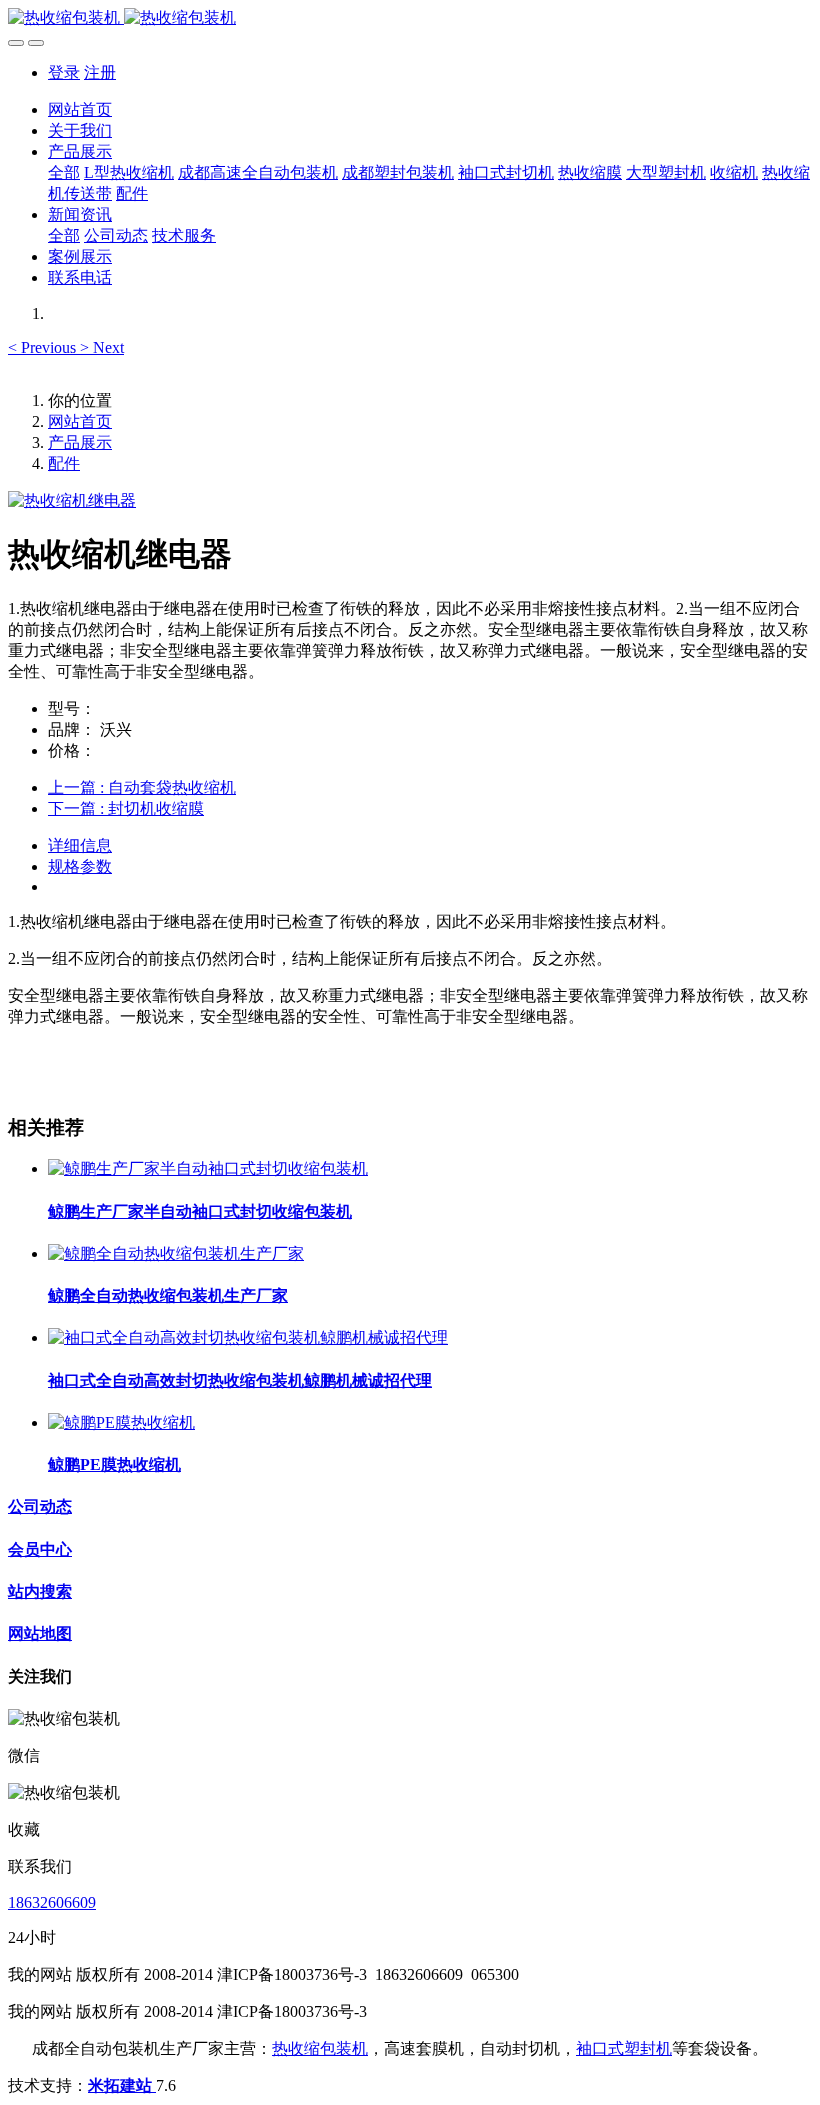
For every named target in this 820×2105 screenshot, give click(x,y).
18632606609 (52, 1902)
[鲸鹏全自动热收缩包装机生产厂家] (176, 1253)
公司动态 (40, 1506)
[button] (44, 347)
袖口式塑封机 (624, 2048)
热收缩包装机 (320, 2048)
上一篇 (142, 787)
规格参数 (80, 866)
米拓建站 (122, 2085)
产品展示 (80, 442)
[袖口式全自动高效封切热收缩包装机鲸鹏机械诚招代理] (248, 1337)
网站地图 (40, 1633)
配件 (64, 463)
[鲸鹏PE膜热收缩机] (121, 1422)
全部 (64, 172)
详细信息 (80, 845)
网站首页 (80, 109)
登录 (64, 72)
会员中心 (40, 1549)
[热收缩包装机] (410, 18)
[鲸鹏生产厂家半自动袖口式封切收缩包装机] (208, 1168)
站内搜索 (40, 1591)
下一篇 (126, 808)
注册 (100, 72)
